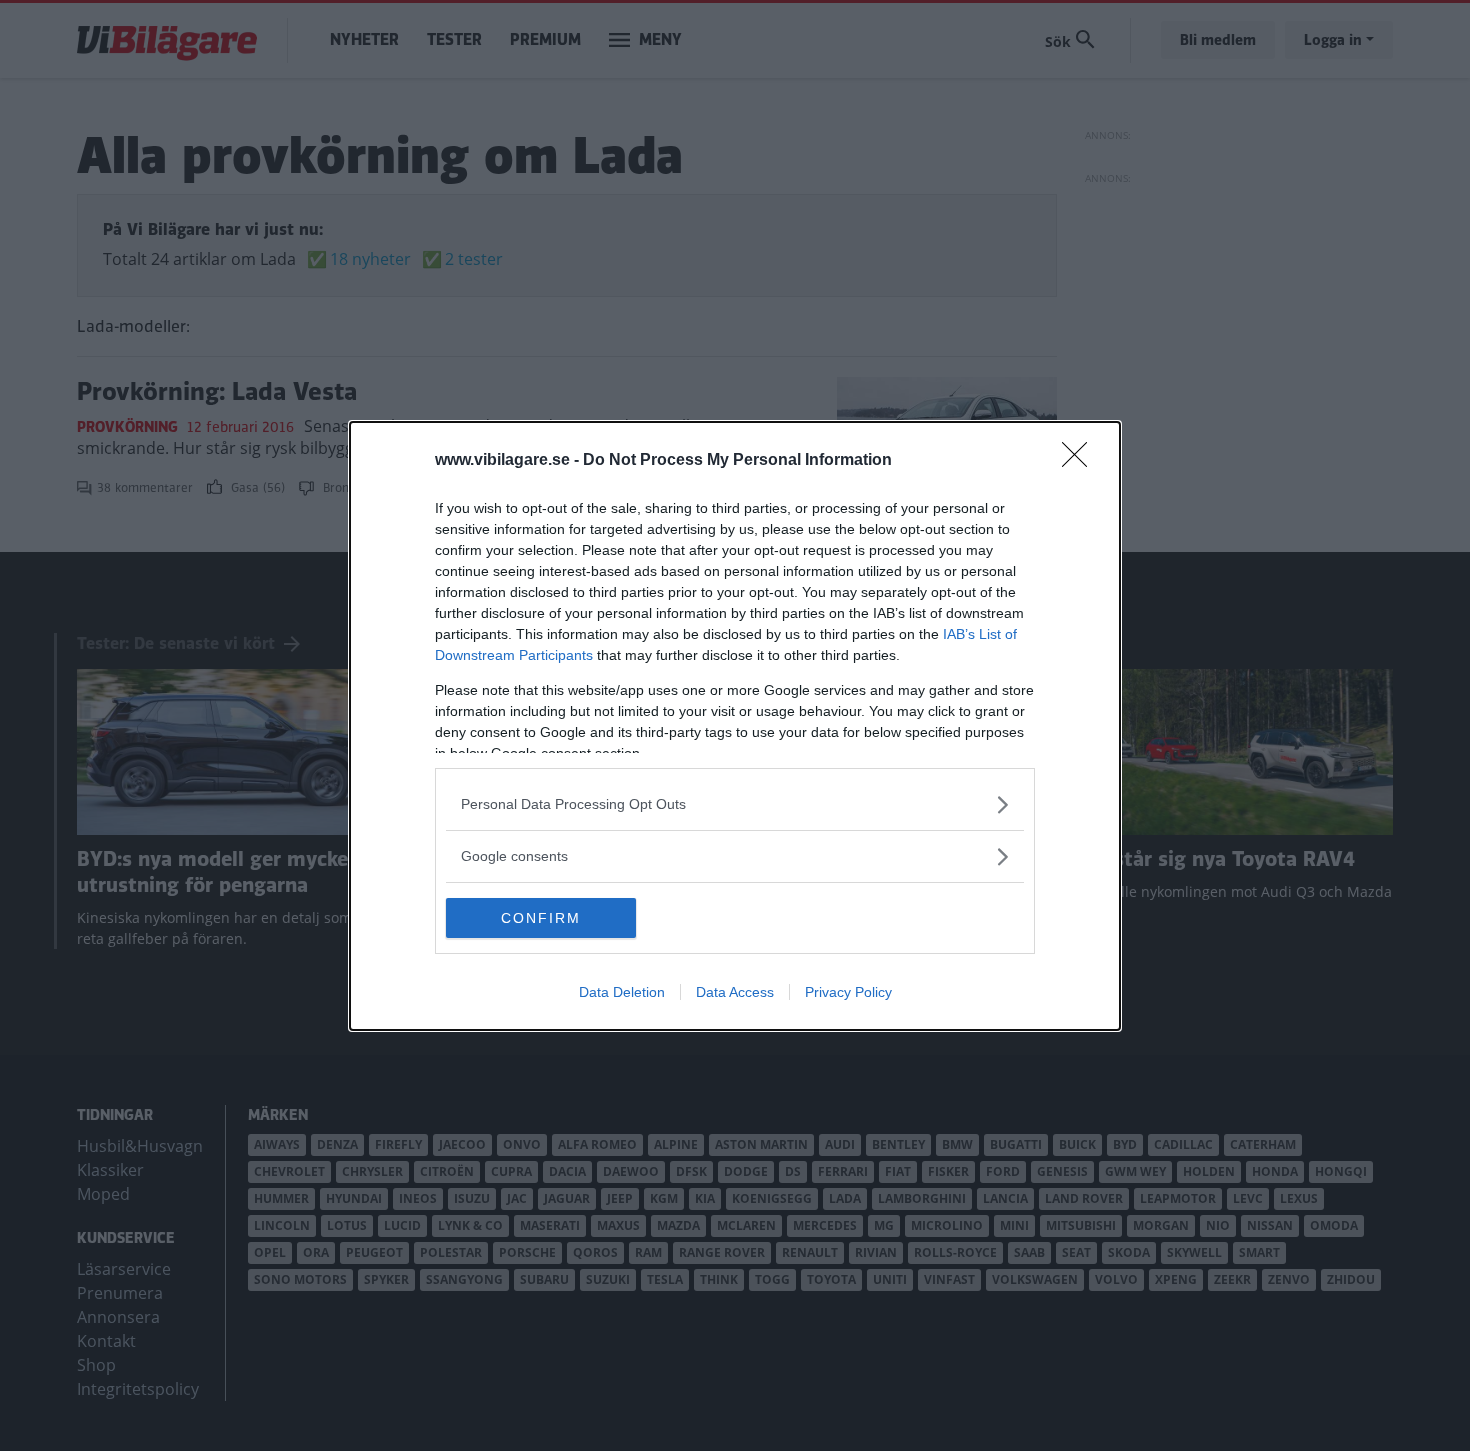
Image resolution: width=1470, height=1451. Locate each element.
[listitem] (735, 804)
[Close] (1081, 461)
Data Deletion (622, 992)
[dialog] (735, 726)
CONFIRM (541, 918)
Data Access (735, 992)
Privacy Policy (848, 992)
